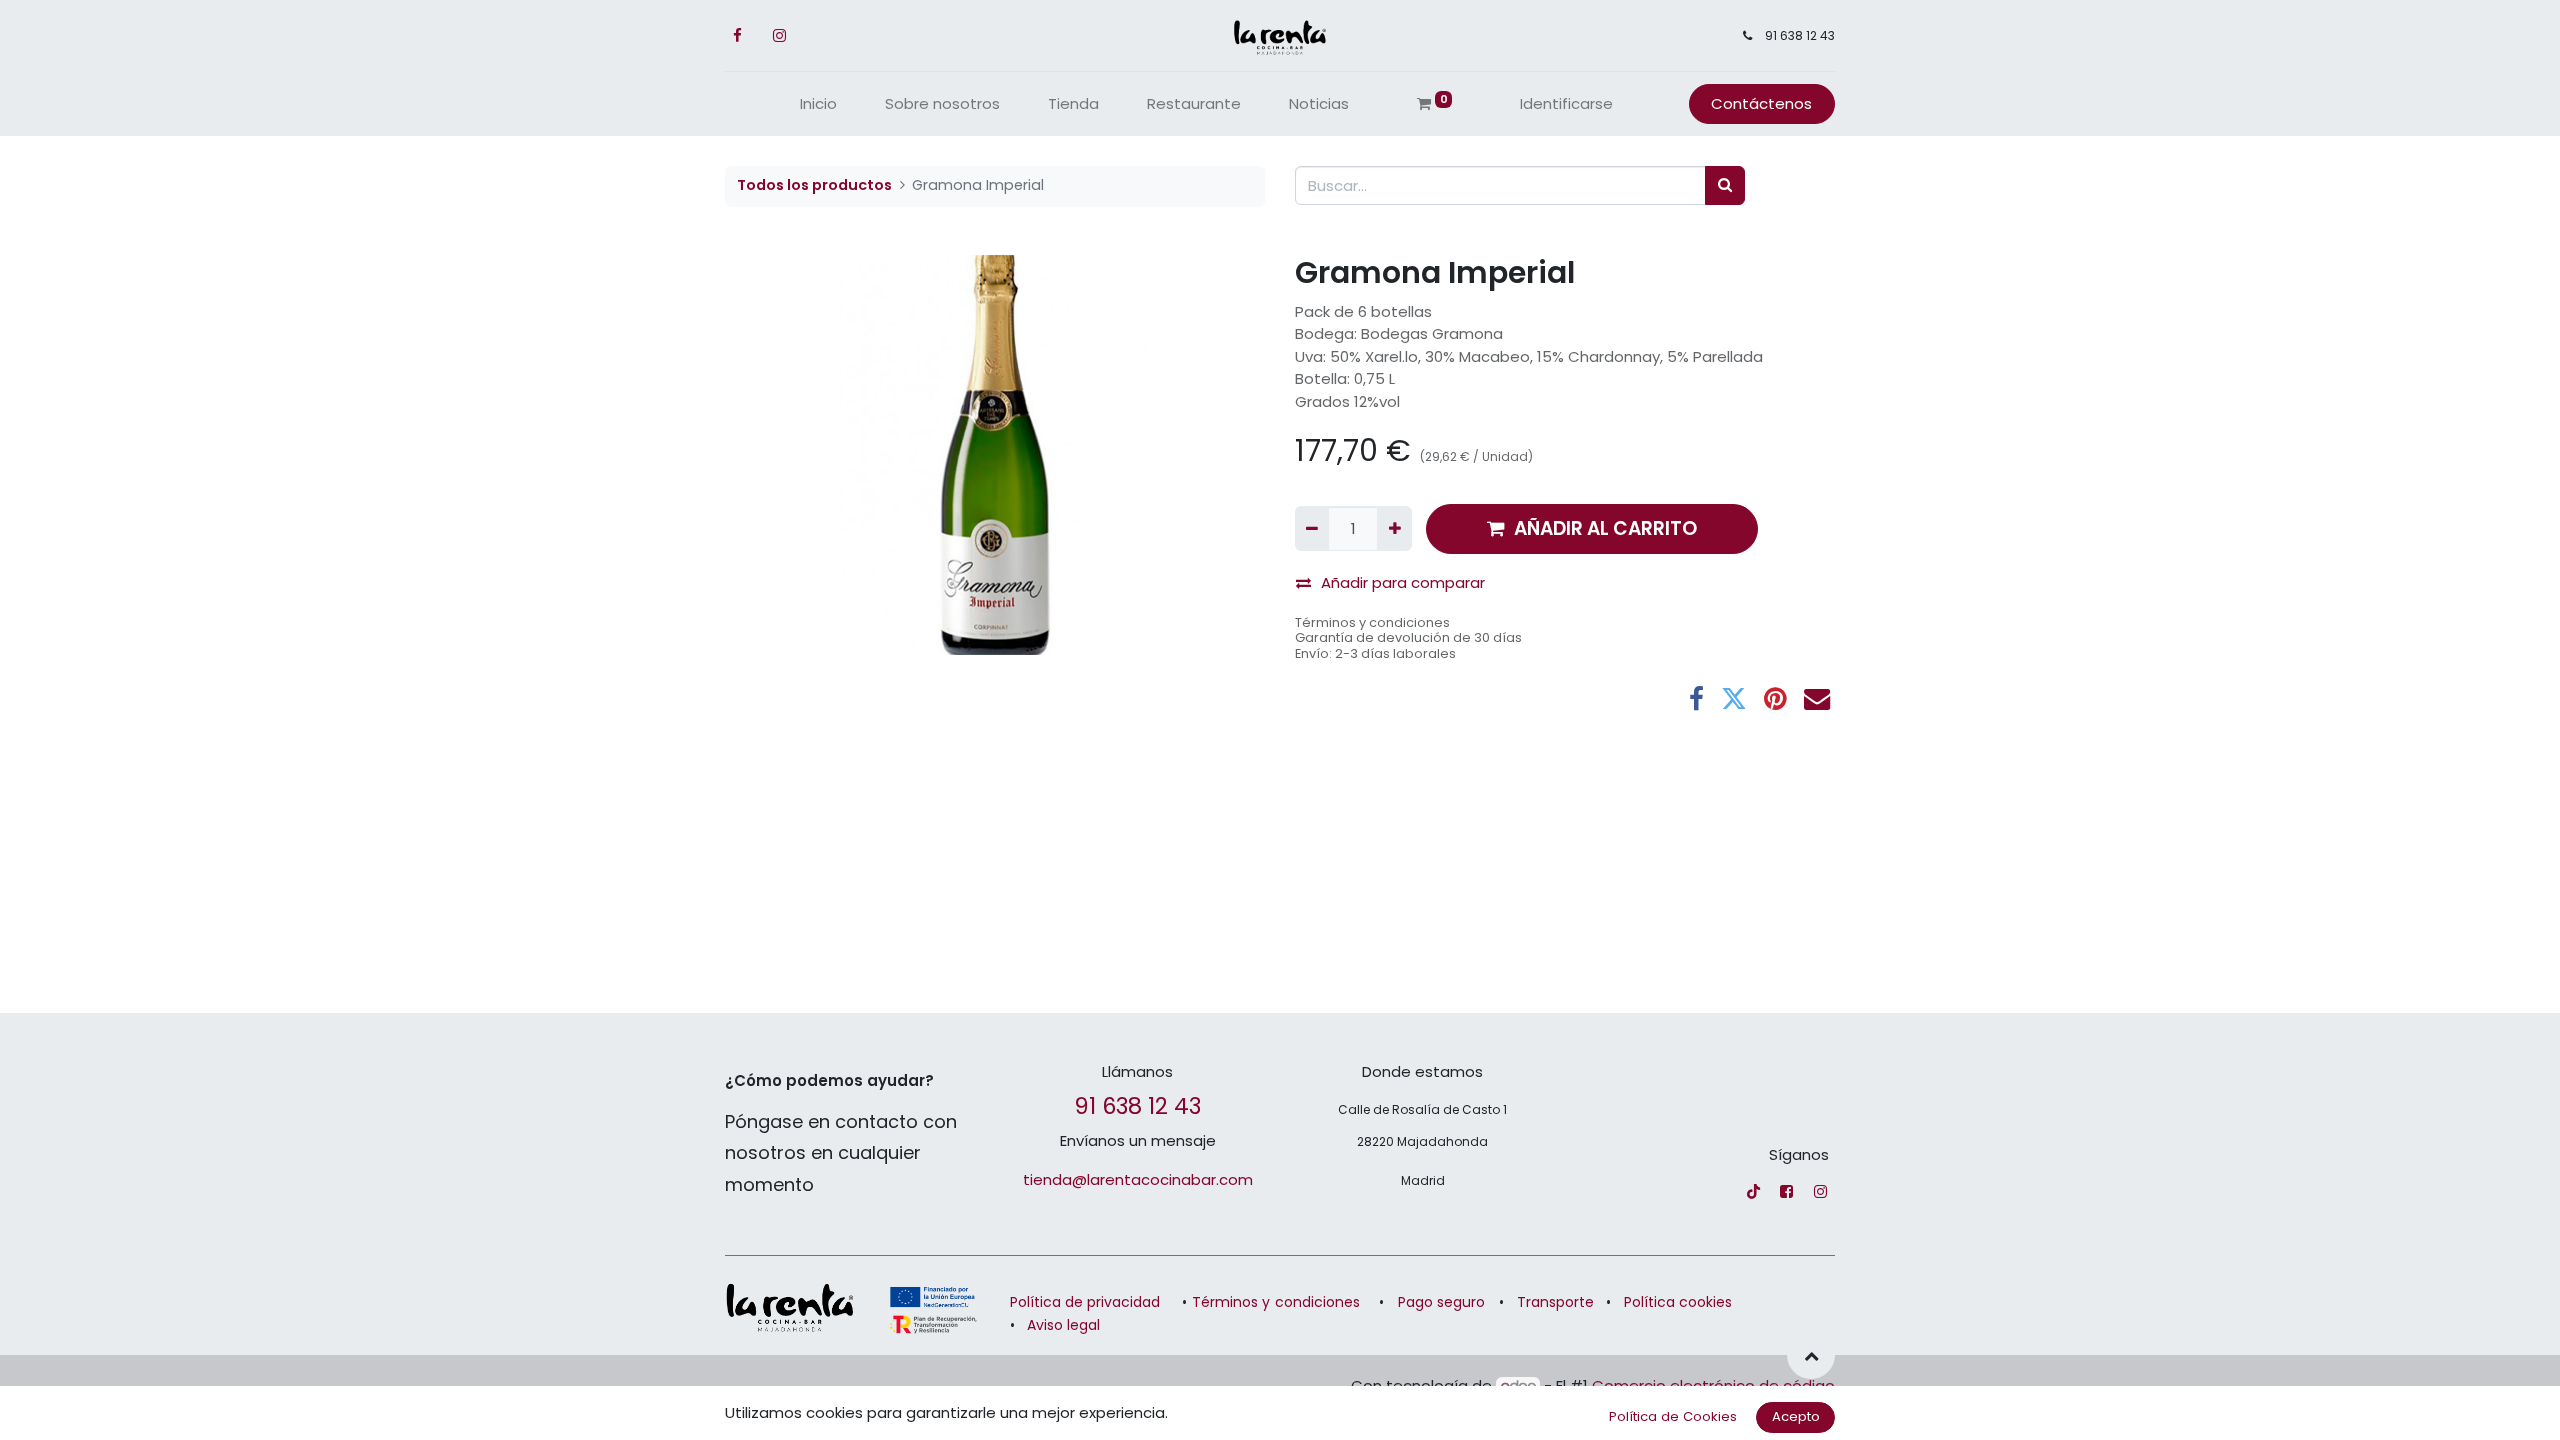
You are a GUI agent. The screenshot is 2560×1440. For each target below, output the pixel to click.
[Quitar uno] (1312, 528)
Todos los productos (814, 185)
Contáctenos (1761, 103)
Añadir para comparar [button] (1403, 582)
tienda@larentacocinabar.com (1138, 1179)
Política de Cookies (1673, 1416)
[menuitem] (818, 104)
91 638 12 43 (1137, 1106)
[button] (1811, 1355)
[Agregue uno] (1394, 528)
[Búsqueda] (1725, 185)
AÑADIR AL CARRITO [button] (1605, 528)
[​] (1753, 1191)
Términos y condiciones (1372, 622)
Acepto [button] (1796, 1416)
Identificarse (1566, 103)
